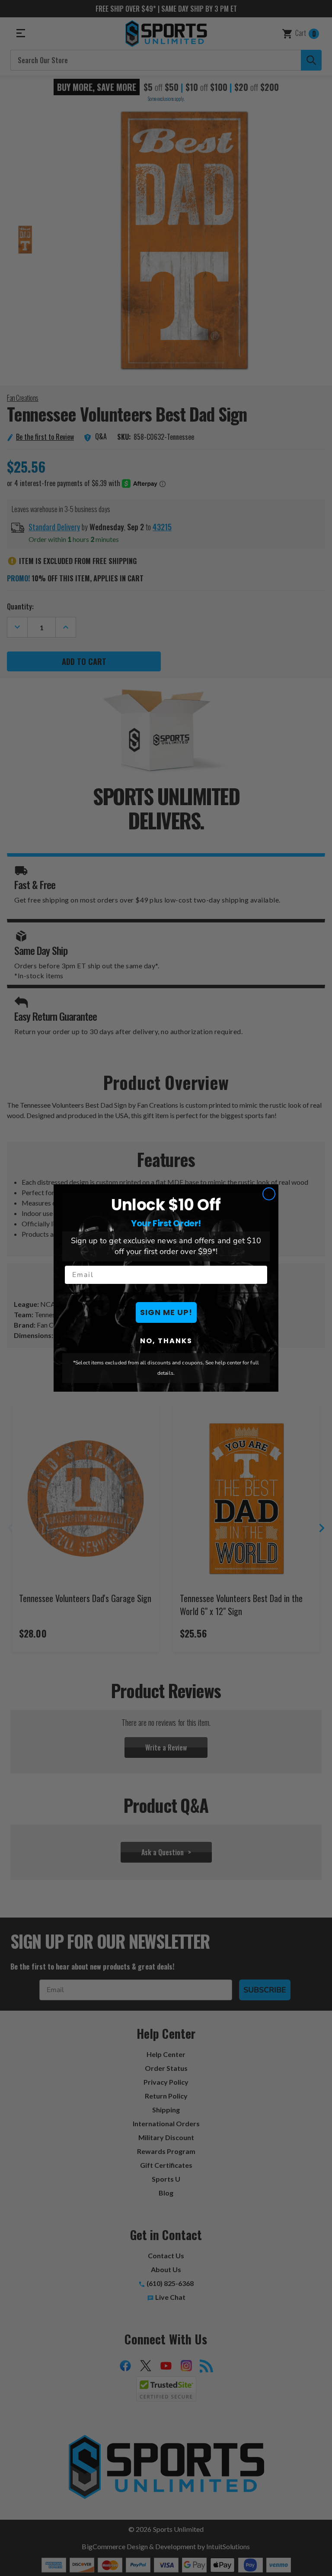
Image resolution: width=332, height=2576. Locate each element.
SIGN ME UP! (166, 1312)
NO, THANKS (166, 1341)
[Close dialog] (269, 1194)
